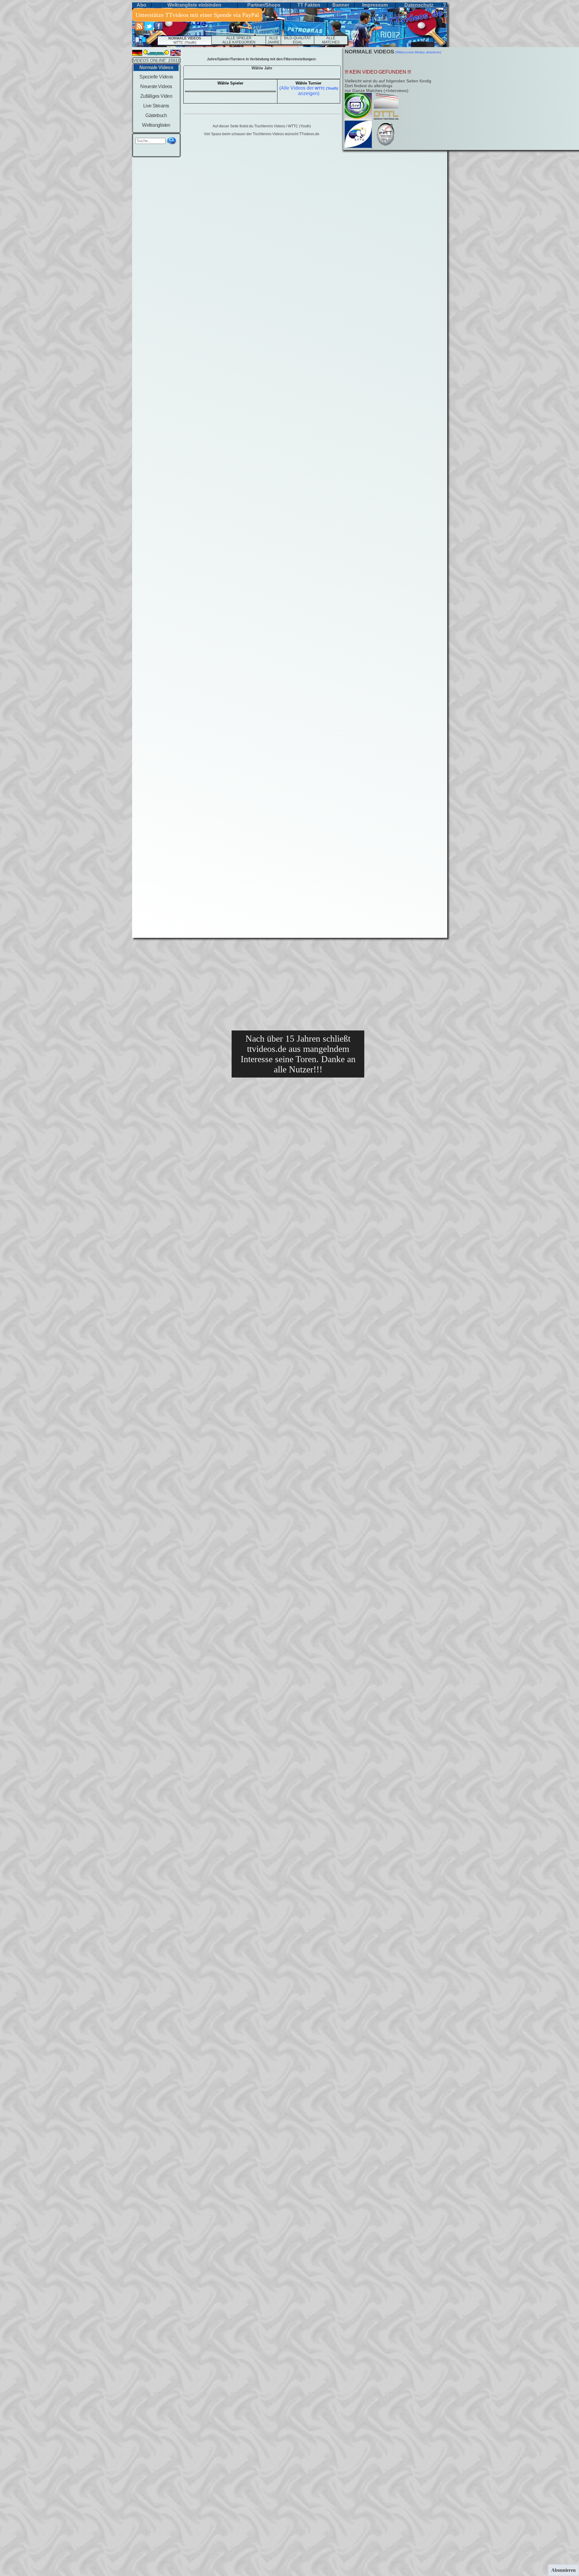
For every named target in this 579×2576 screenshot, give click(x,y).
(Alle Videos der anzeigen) (309, 91)
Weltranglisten (156, 125)
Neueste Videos (156, 86)
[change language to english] (176, 54)
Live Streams (156, 106)
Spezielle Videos (156, 77)
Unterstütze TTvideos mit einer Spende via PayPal (197, 15)
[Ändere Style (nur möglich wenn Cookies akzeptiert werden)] (137, 40)
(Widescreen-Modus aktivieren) (418, 52)
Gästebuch (156, 115)
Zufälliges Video (156, 96)
